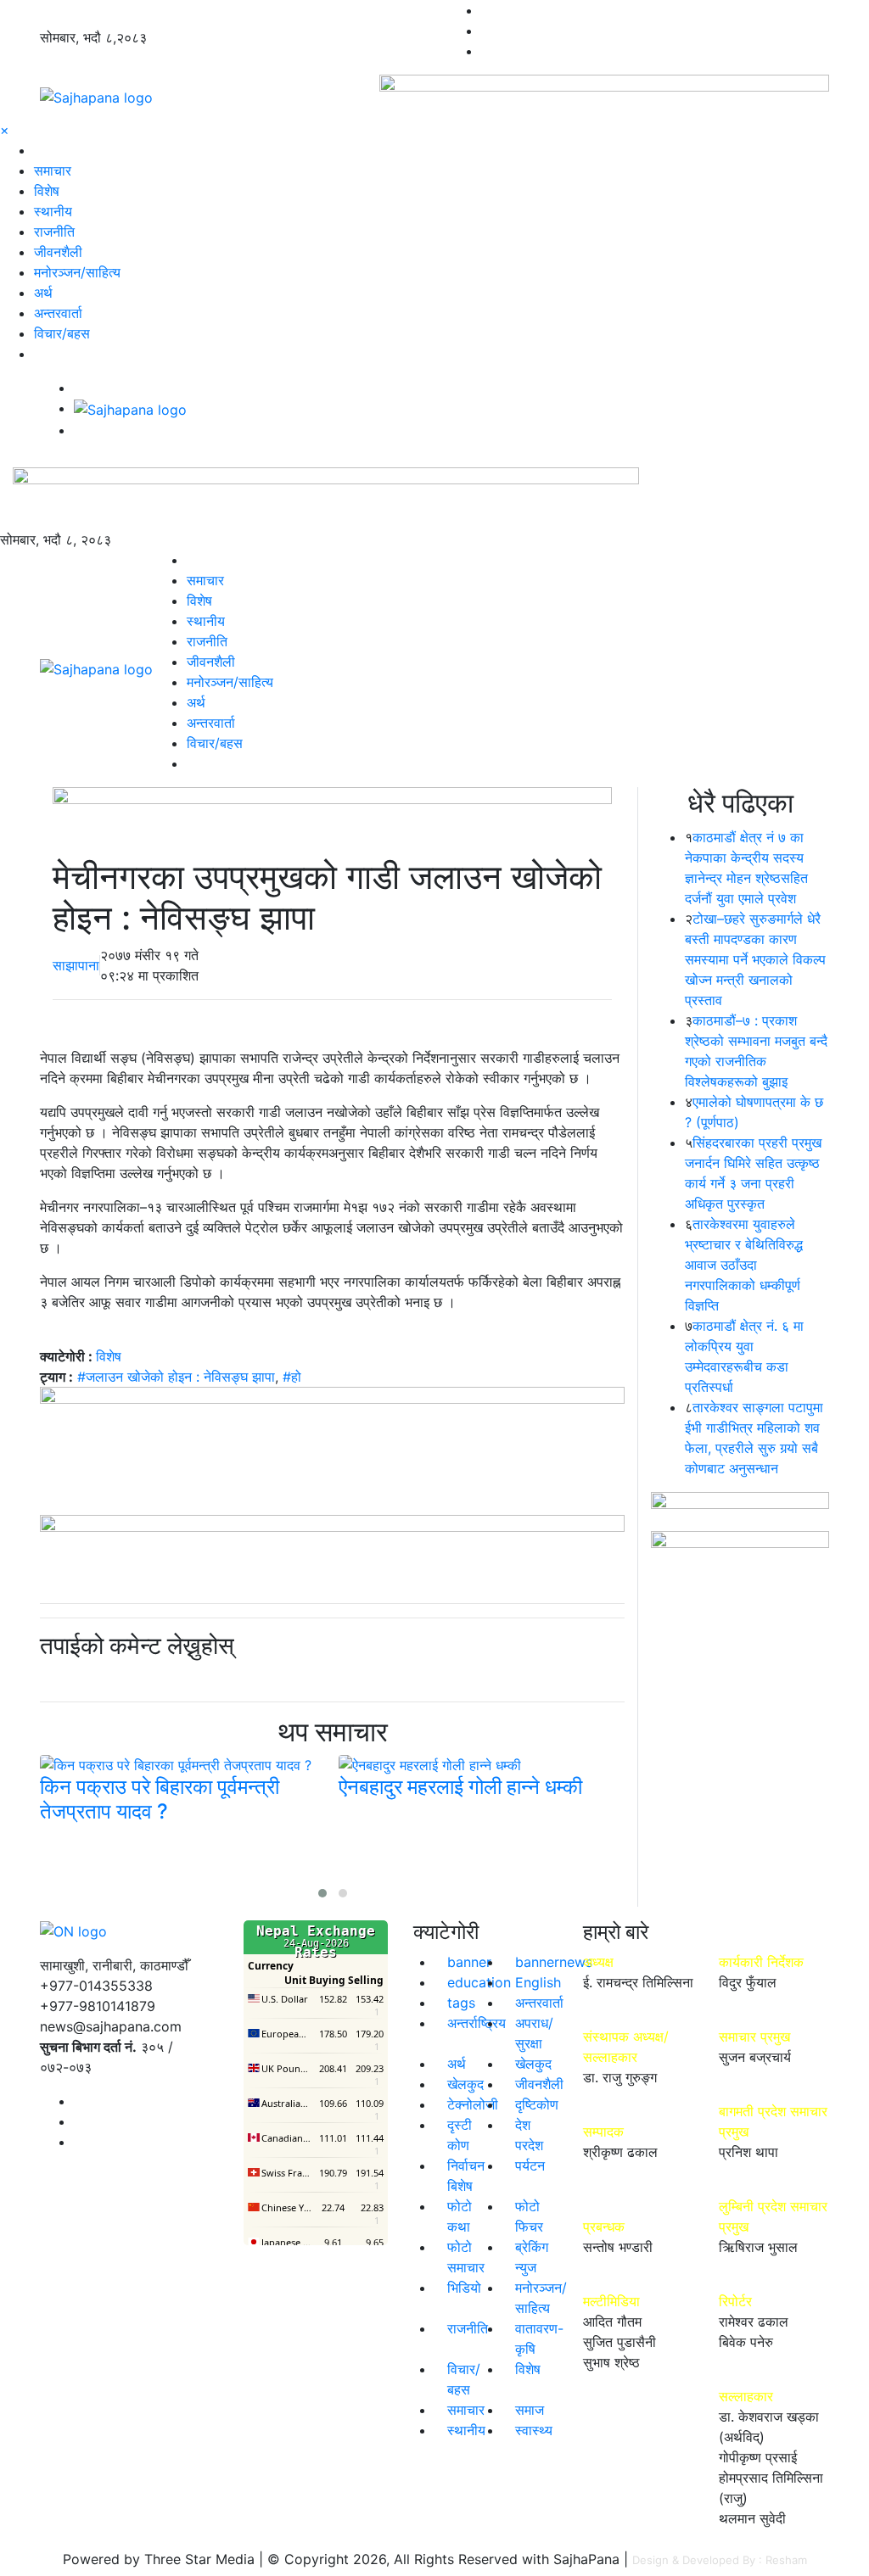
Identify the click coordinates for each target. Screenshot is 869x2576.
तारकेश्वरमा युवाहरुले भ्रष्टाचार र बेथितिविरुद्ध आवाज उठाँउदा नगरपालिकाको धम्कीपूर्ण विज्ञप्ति (744, 1265)
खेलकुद (533, 2064)
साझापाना (76, 965)
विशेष (47, 191)
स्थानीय (53, 211)
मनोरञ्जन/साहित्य (77, 272)
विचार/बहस (62, 333)
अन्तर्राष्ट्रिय (477, 2023)
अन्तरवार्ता (58, 313)
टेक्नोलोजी (473, 2104)
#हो (292, 1377)
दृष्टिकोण (537, 2104)
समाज (530, 2410)
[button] (322, 1893)
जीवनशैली (58, 252)
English (538, 1982)
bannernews (554, 1962)
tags (461, 2003)
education (479, 1982)
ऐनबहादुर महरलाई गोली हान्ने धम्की (460, 1787)
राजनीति (54, 232)
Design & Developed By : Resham (720, 2560)
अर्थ (43, 293)
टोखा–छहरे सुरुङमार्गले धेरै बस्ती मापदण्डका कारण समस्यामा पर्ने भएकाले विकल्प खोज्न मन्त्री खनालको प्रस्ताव (755, 959)
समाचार (53, 170)
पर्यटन (530, 2165)
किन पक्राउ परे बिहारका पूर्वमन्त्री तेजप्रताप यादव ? (160, 1799)
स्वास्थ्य (534, 2430)
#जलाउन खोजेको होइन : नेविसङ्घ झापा (176, 1377)
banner (469, 1962)
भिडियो (464, 2288)
